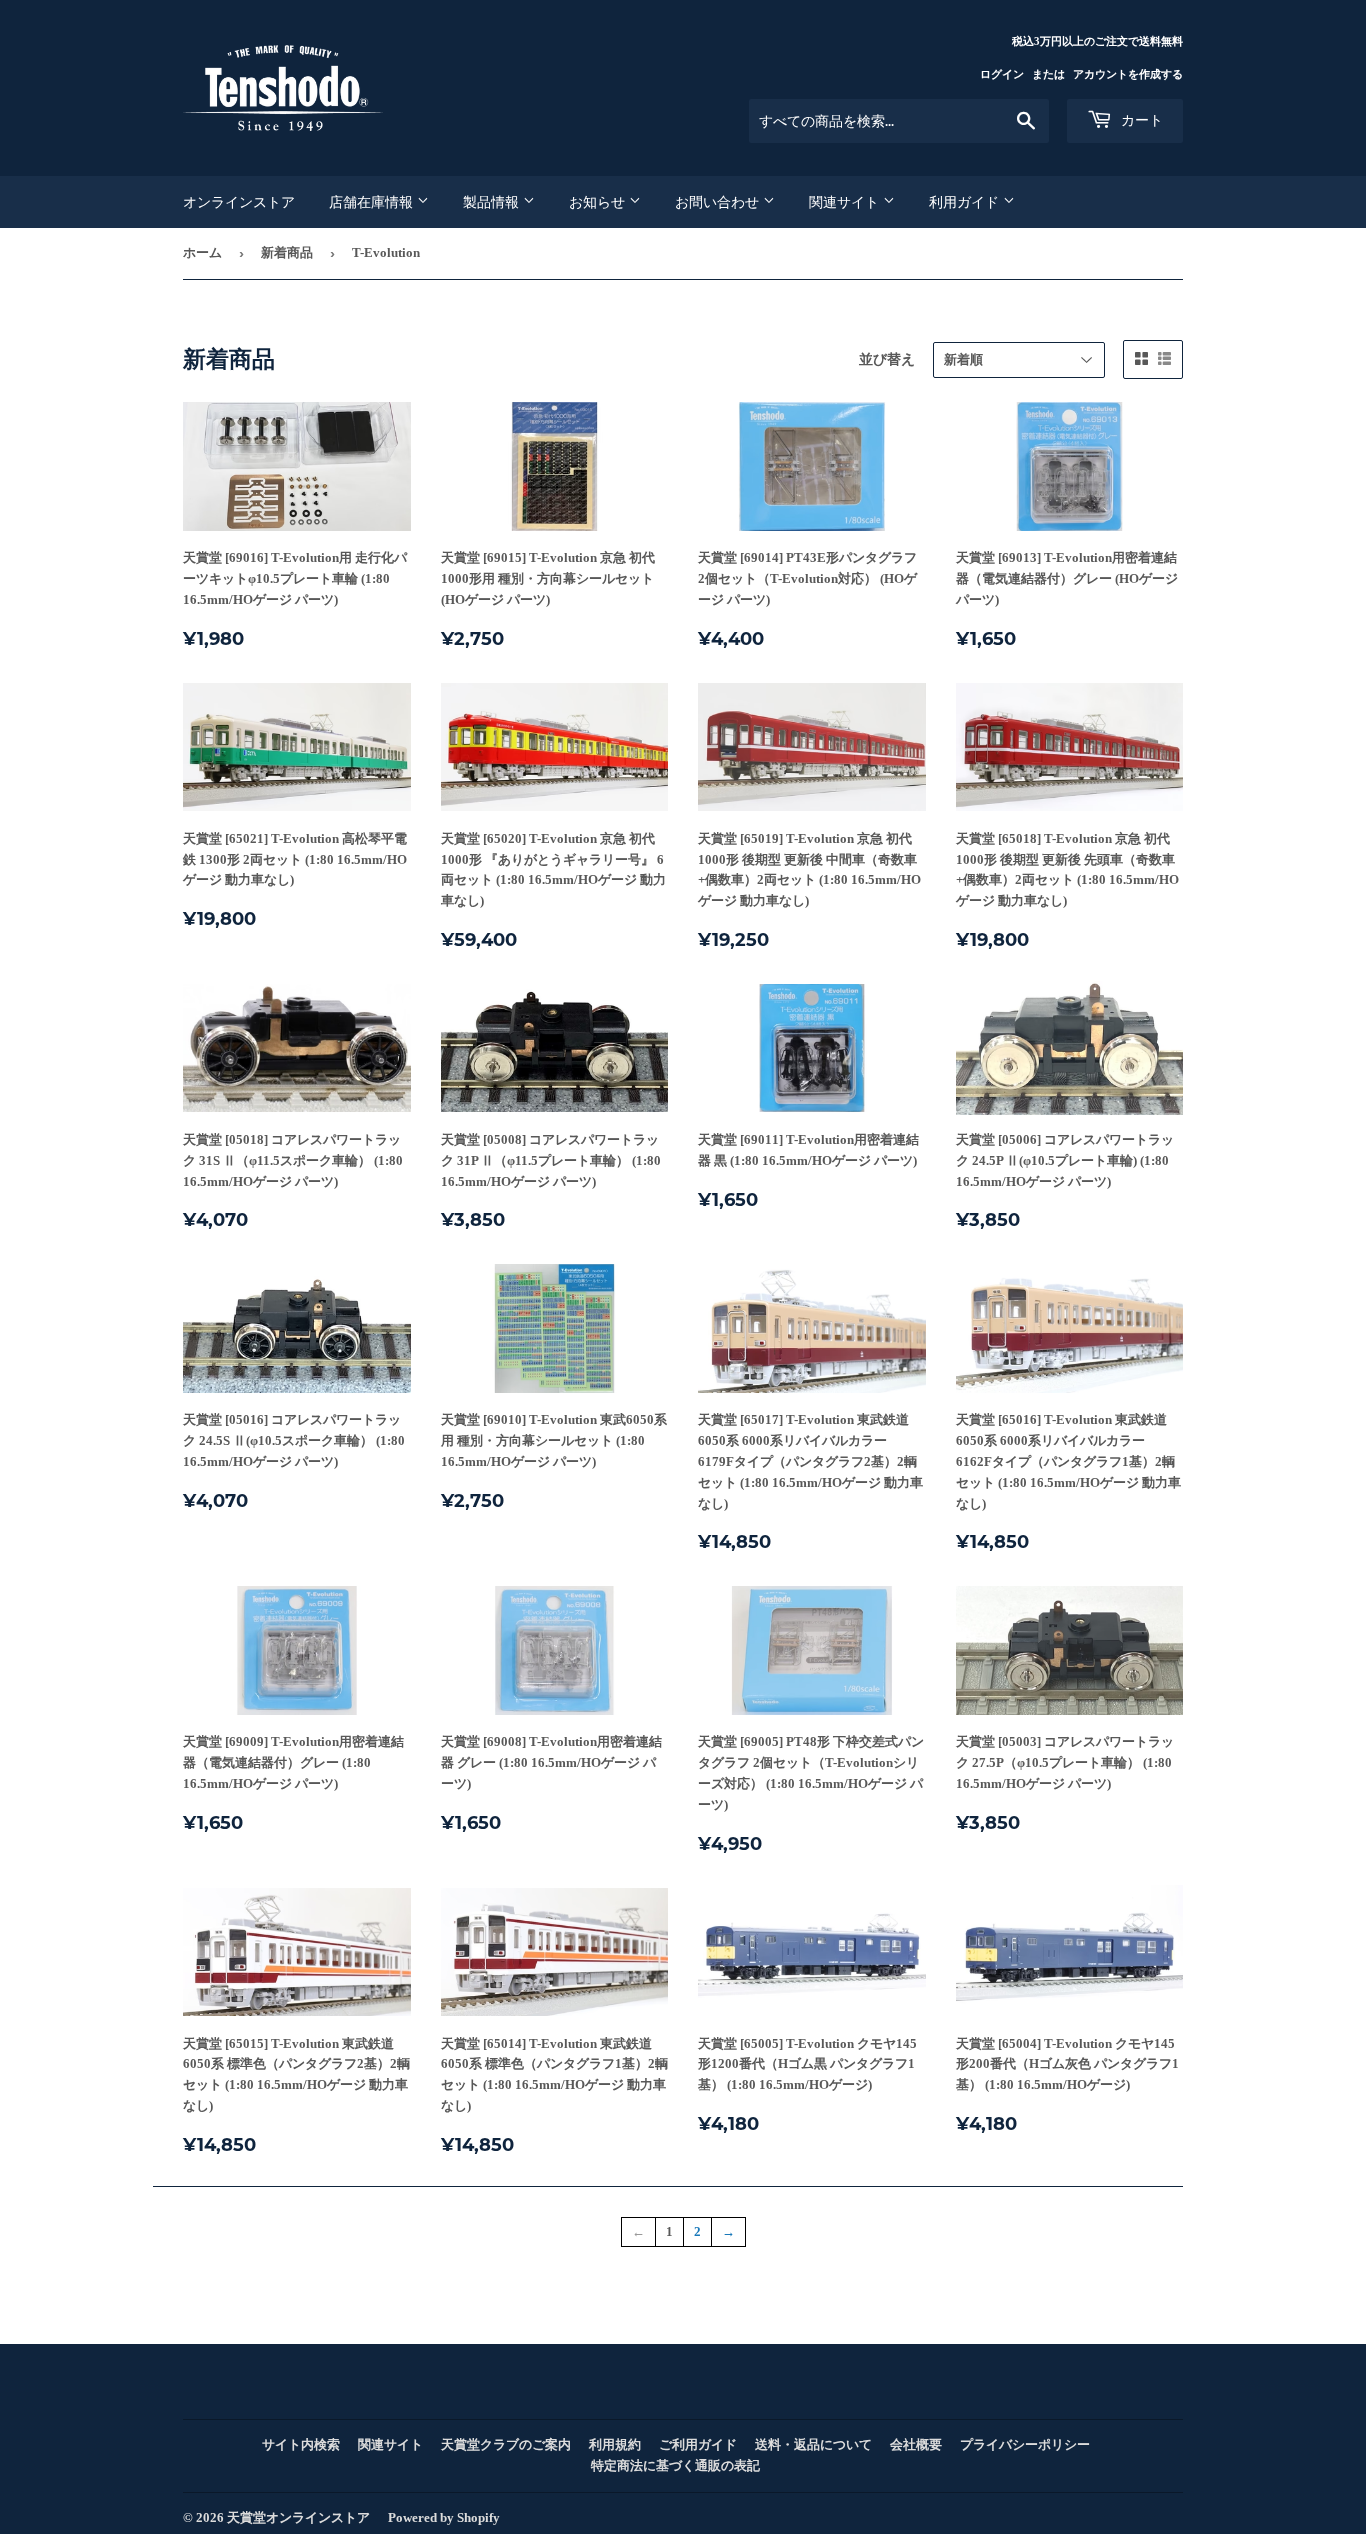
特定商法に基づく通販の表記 (675, 2465)
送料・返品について (813, 2444)
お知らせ (599, 202)
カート (1140, 120)
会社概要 (916, 2444)
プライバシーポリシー (1025, 2444)
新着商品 (287, 252)
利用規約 (615, 2444)
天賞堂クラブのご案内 (506, 2444)
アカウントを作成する (1128, 74)
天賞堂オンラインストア (298, 2517)
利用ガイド (966, 202)
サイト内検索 (301, 2444)
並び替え (887, 359)
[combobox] (899, 121)
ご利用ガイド (698, 2444)
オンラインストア (239, 202)
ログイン (1002, 74)
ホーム (202, 252)
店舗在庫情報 (373, 202)
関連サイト (846, 202)
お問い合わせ (719, 202)
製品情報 (493, 202)
